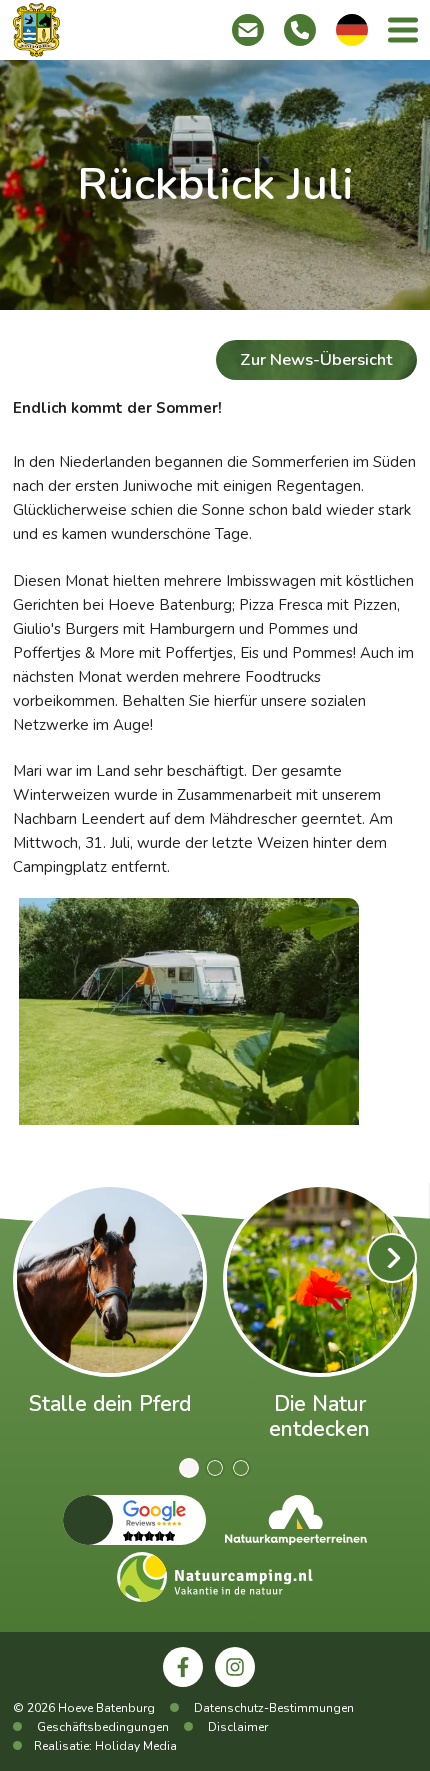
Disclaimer (238, 1727)
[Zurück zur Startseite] (36, 30)
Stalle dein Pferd (110, 1404)
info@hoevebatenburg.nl (248, 30)
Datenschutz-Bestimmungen (274, 1708)
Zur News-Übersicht (316, 359)
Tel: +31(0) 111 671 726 (300, 30)
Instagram (244, 1696)
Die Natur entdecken (319, 1416)
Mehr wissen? (109, 1279)
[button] (189, 1468)
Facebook (191, 1696)
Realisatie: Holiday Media (105, 1746)
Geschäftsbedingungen (103, 1727)
